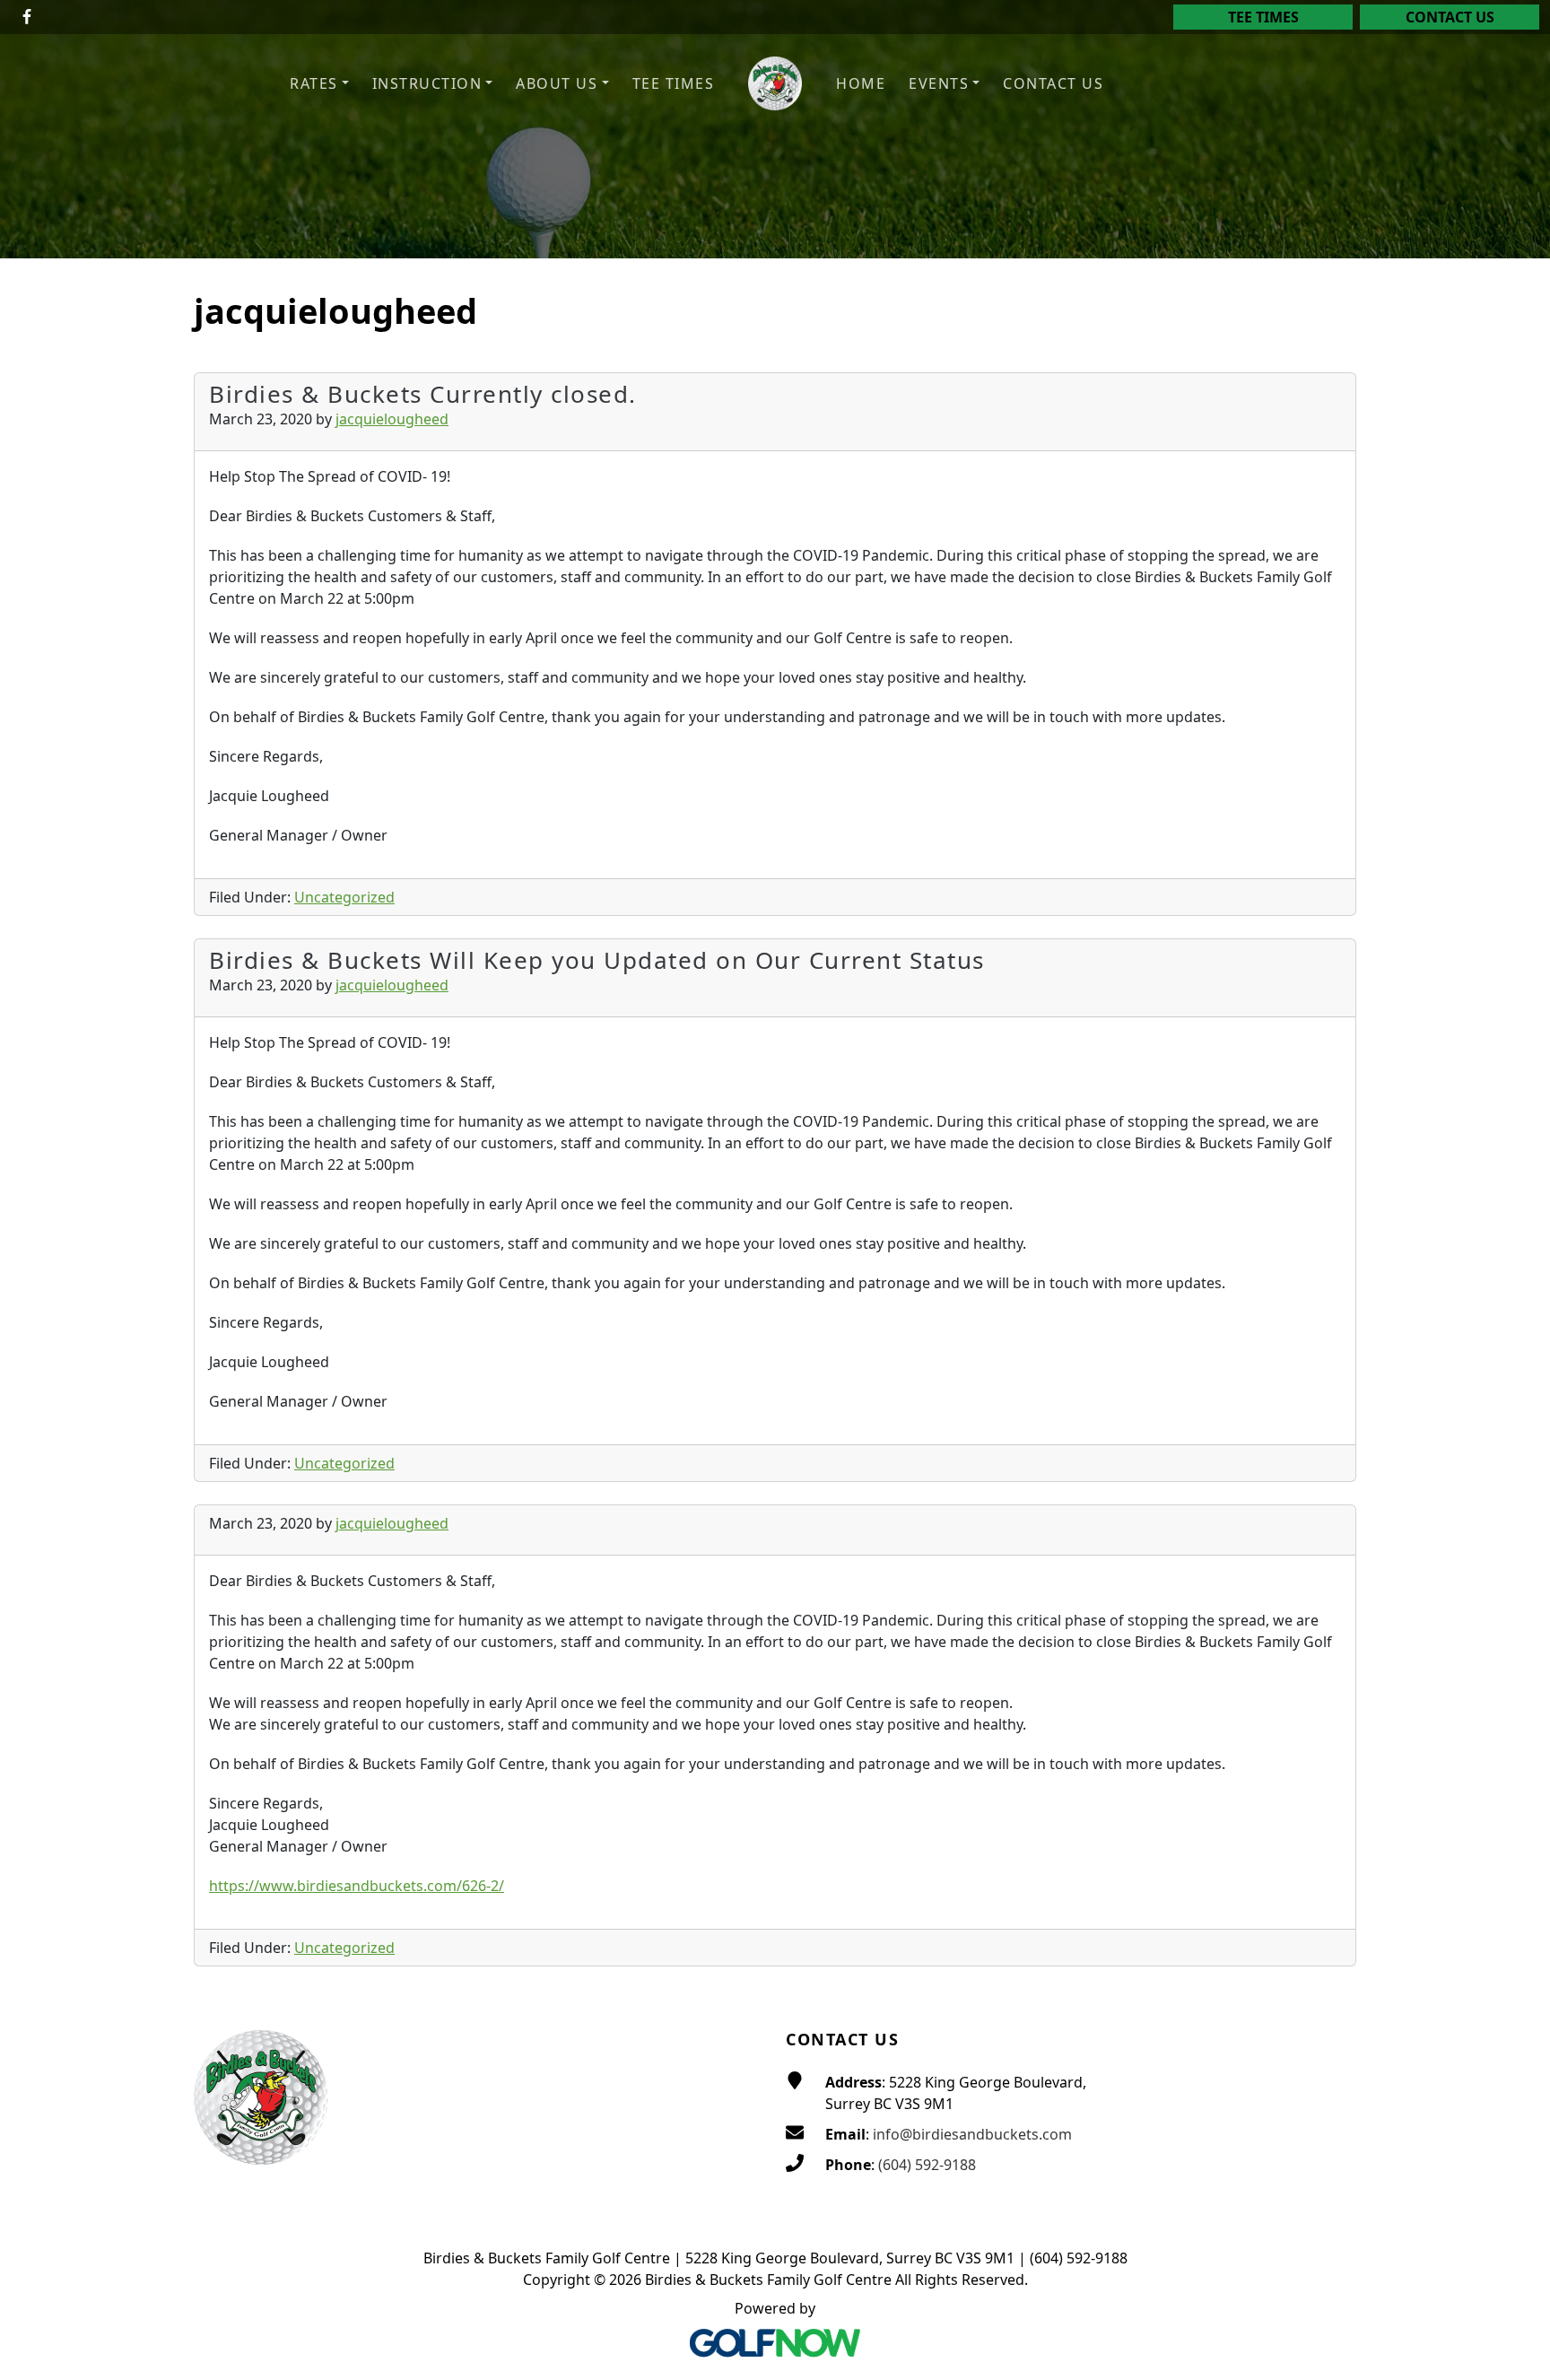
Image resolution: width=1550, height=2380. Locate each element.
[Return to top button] (1515, 1956)
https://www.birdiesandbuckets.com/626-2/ (357, 1886)
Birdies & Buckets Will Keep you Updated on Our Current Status (597, 960)
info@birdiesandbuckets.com (972, 2134)
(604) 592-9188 (927, 2165)
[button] (319, 84)
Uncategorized (344, 897)
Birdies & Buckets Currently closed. (423, 394)
